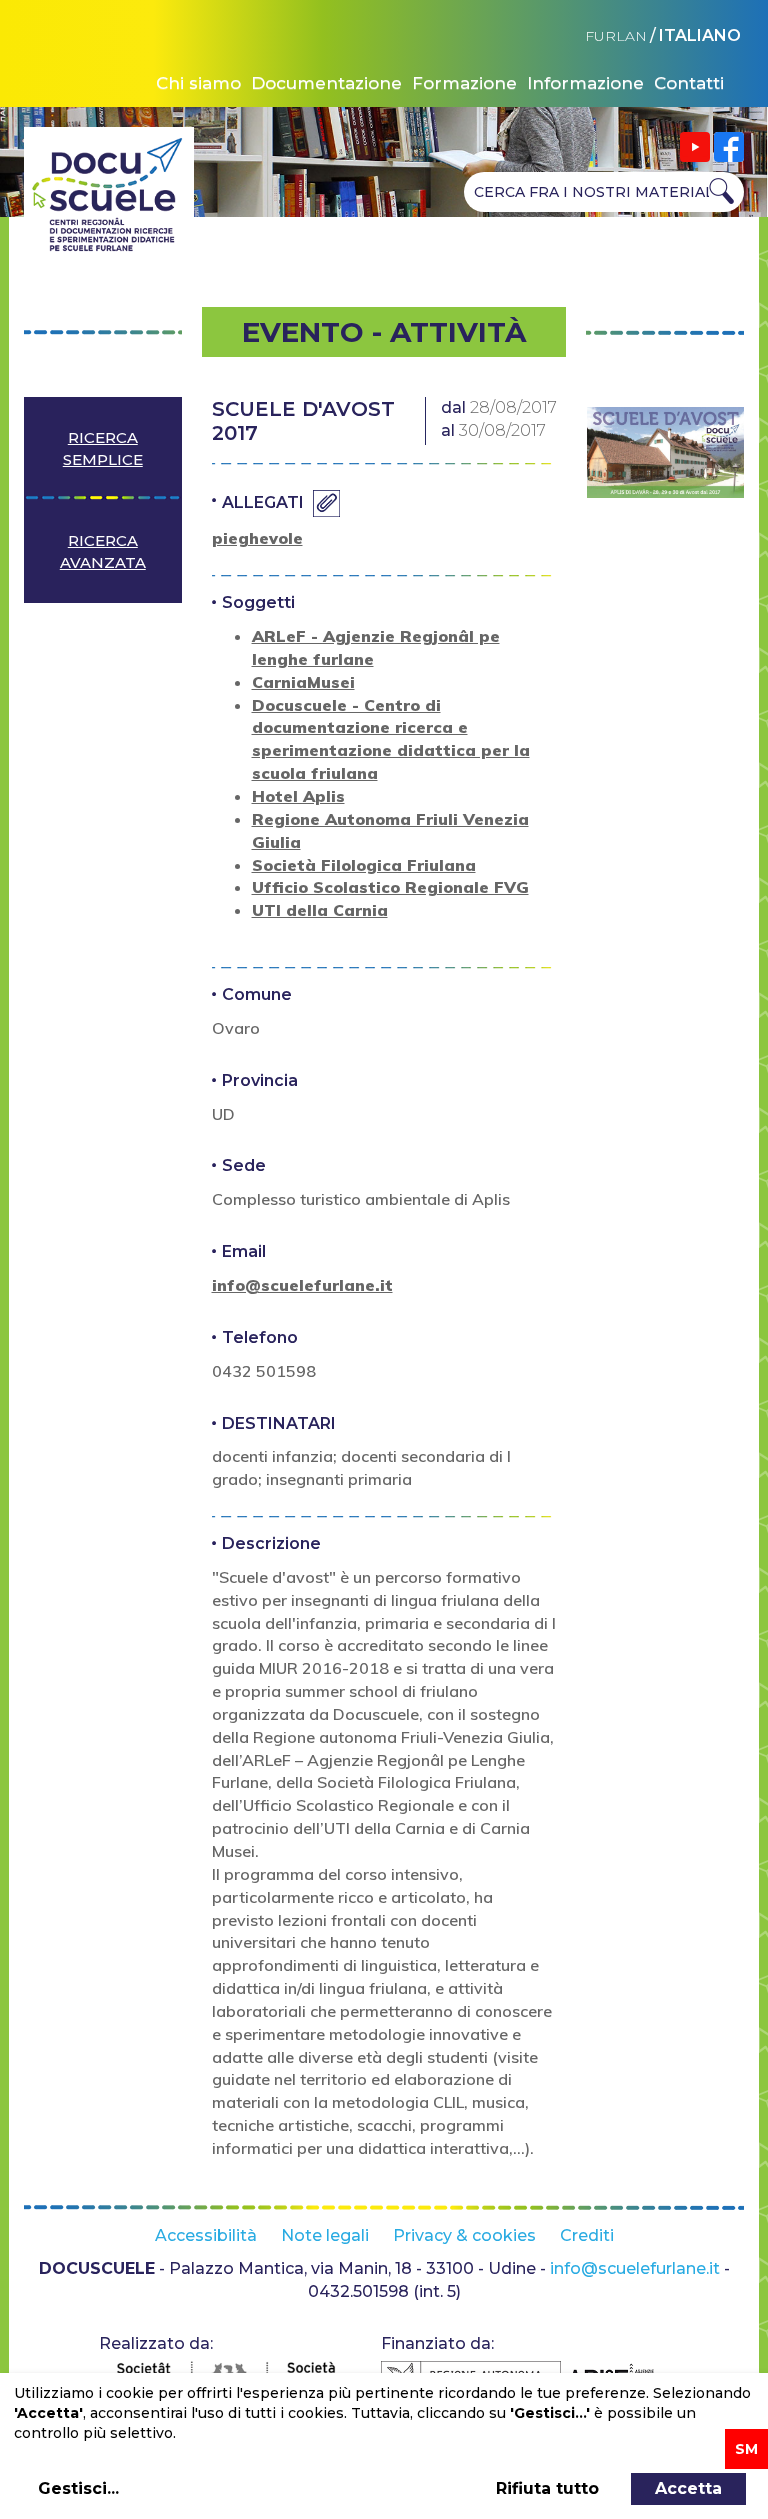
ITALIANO (700, 35)
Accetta (688, 2488)
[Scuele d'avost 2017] (666, 452)
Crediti (587, 2235)
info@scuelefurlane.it (302, 1285)
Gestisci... (78, 2488)
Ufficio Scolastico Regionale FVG (390, 887)
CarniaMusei (303, 682)
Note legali (325, 2235)
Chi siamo (198, 83)
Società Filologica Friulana (364, 865)
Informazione (585, 83)
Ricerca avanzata (103, 551)
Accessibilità (206, 2235)
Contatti (689, 83)
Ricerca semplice (103, 448)
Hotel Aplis (298, 796)
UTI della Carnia (320, 910)
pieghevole (257, 538)
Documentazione (326, 83)
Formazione (464, 83)
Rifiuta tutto (547, 2488)
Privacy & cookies (464, 2235)
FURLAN (616, 36)
